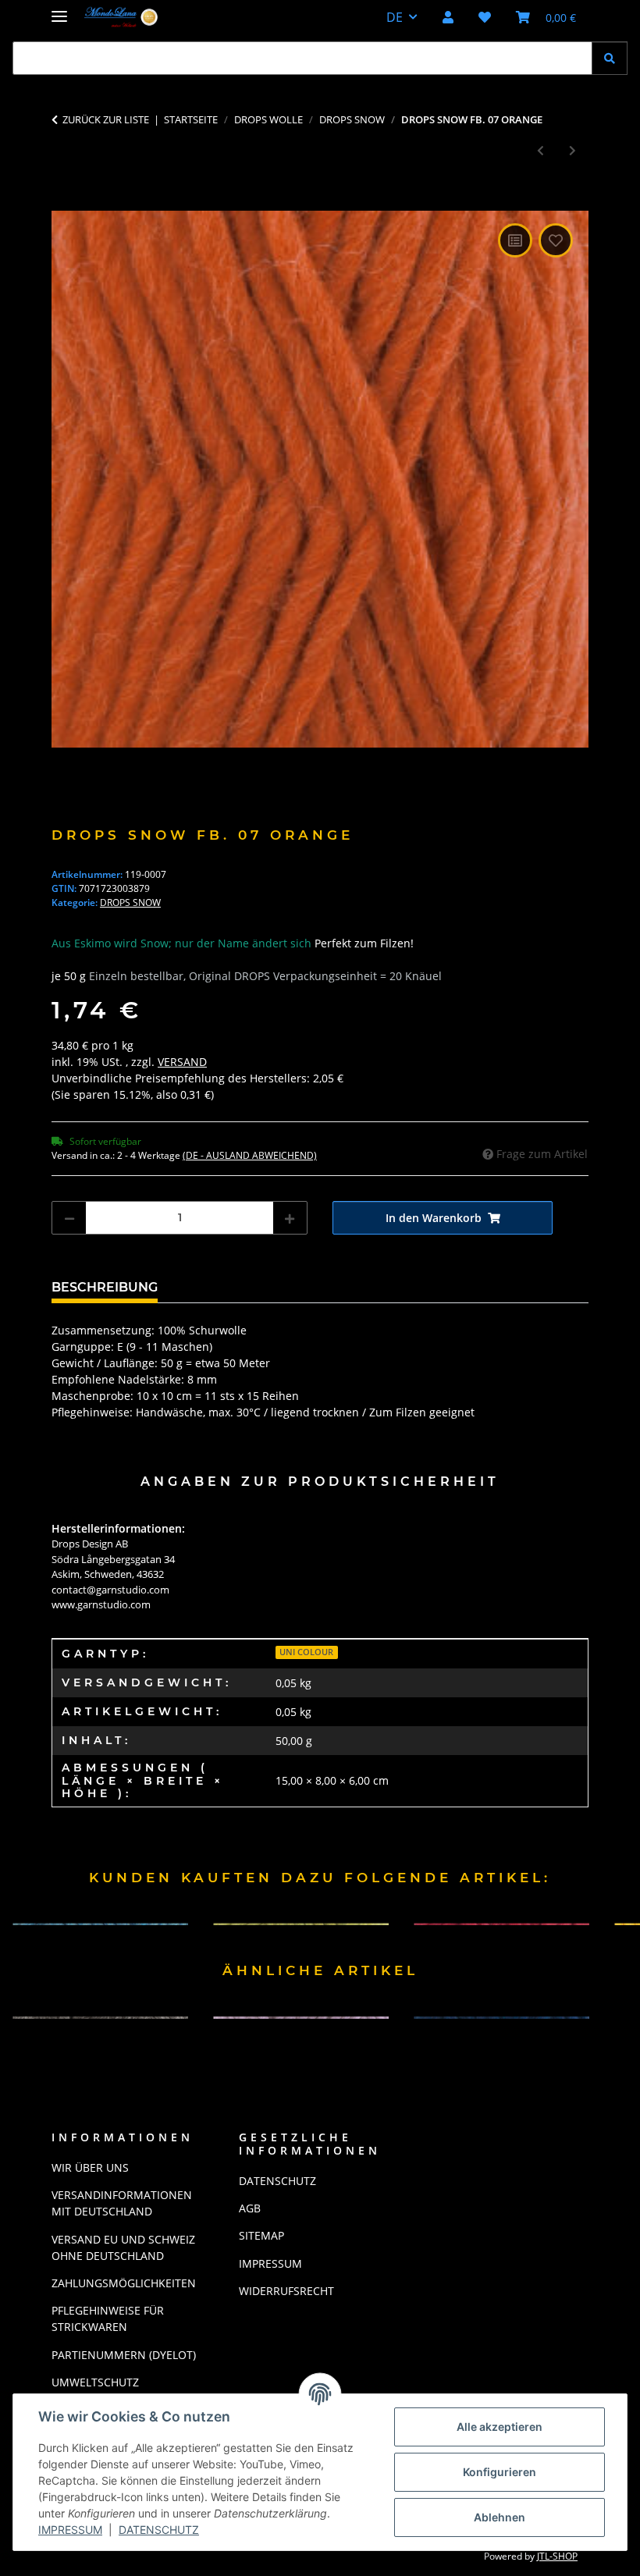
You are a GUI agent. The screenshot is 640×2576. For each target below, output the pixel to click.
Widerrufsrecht (286, 2291)
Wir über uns (90, 2167)
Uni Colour (306, 1652)
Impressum (70, 2530)
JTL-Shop (557, 2556)
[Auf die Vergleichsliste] (515, 240)
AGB (250, 2208)
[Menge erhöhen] (290, 1218)
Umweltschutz (95, 2382)
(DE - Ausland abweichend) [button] (250, 1155)
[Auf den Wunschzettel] (556, 240)
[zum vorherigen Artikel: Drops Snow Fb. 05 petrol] (540, 150)
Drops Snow (130, 902)
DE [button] (395, 17)
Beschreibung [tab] (105, 1287)
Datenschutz (159, 2530)
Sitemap (261, 2235)
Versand (182, 1062)
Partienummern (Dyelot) (124, 2355)
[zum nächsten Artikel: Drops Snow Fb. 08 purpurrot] (572, 150)
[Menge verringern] (69, 1218)
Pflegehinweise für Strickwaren (108, 2318)
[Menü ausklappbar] (59, 10)
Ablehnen (500, 2517)
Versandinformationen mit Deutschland (122, 2203)
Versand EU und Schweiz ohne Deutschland (123, 2247)
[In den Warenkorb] (64, 202)
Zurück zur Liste (106, 119)
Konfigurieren (500, 2472)
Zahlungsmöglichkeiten (124, 2283)
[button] (448, 17)
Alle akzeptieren (500, 2427)
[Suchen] (610, 58)
